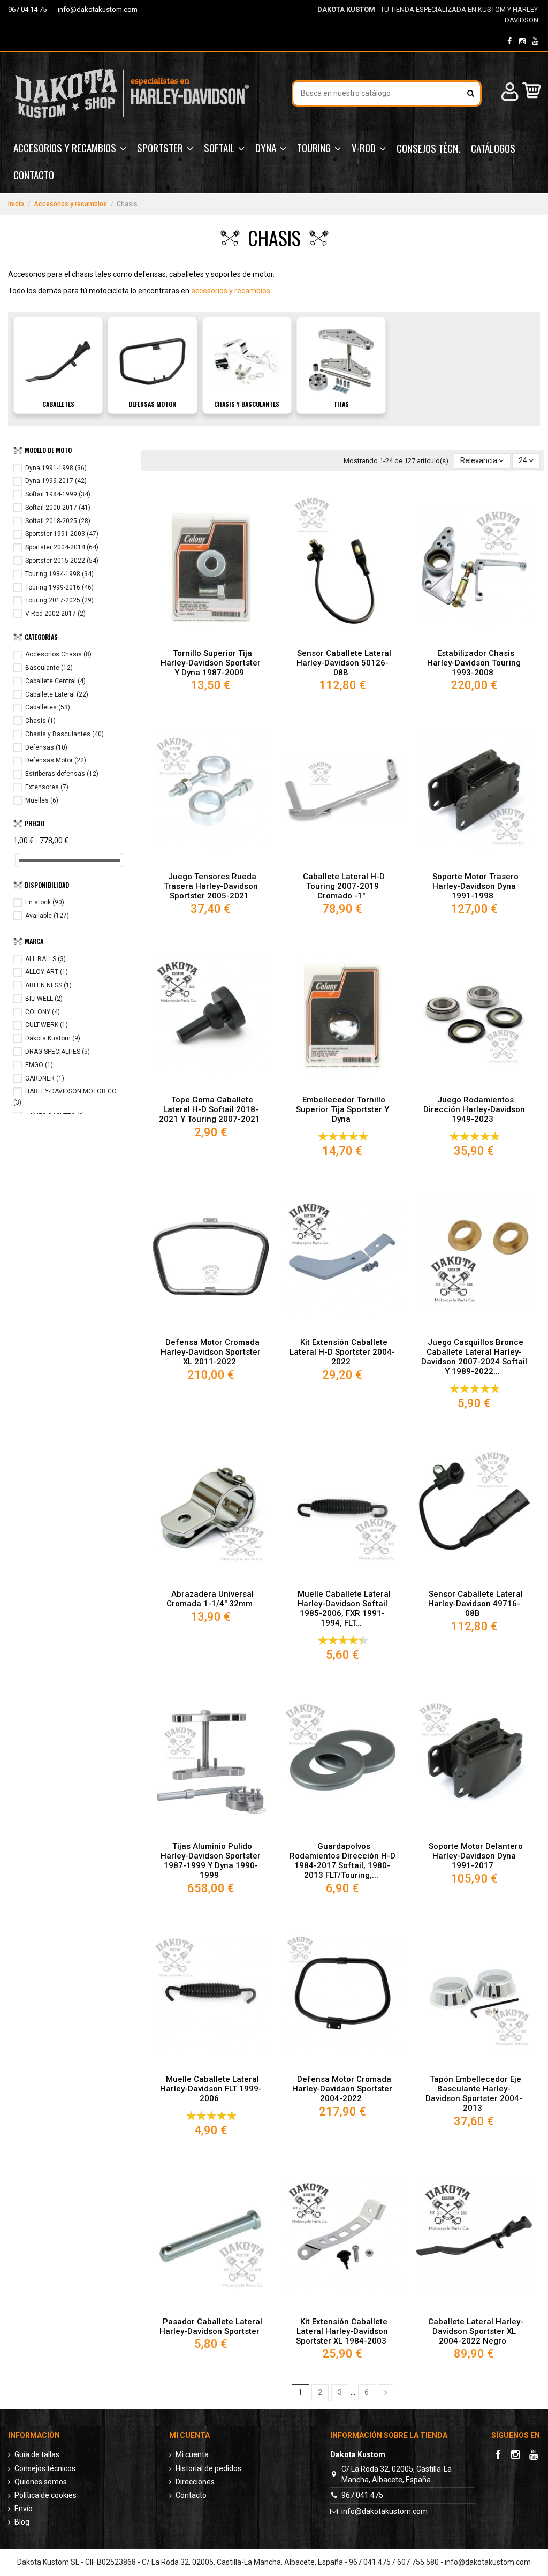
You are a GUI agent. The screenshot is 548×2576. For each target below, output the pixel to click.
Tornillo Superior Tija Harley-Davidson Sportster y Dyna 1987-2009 (211, 663)
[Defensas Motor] (152, 361)
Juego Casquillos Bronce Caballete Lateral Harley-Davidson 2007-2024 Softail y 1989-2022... (474, 1357)
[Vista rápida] (211, 639)
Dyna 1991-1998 (56, 468)
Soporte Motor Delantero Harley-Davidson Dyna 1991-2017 (476, 1856)
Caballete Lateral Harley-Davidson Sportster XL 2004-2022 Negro (476, 2331)
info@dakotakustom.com (98, 9)
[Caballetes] (58, 361)
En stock (45, 902)
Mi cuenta (192, 2454)
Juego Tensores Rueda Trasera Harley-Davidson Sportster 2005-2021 (211, 886)
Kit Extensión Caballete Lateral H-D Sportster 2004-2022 (342, 1352)
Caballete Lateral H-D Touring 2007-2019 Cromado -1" (344, 886)
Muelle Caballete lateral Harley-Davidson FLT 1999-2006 (211, 2089)
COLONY (43, 1012)
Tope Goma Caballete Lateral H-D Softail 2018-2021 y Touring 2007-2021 (210, 1109)
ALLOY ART (47, 972)
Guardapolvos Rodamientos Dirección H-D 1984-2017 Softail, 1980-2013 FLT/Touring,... (342, 1861)
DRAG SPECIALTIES (58, 1052)
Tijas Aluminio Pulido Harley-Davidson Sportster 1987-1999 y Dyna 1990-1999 (211, 1861)
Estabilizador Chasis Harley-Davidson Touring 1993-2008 (474, 663)
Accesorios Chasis (58, 654)
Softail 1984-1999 (58, 494)
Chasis (40, 721)
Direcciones (195, 2482)
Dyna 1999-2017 (56, 481)
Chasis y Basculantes (247, 404)
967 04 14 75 (28, 9)
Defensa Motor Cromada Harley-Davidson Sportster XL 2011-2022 (211, 1352)
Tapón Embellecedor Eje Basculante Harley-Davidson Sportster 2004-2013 (474, 2094)
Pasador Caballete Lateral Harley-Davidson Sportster (211, 2326)
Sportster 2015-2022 (62, 561)
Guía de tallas (37, 2454)
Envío (24, 2509)
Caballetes (58, 404)
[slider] (17, 860)
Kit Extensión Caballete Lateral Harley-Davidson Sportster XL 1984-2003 (342, 2331)
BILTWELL (44, 999)
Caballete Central (55, 681)
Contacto (191, 2495)
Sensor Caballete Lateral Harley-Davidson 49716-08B (475, 1604)
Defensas (46, 747)
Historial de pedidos (208, 2468)
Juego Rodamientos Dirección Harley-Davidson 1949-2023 (474, 1109)
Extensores (47, 787)
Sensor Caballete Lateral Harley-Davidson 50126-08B (344, 663)
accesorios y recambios (231, 291)
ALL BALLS (45, 959)
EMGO (39, 1065)
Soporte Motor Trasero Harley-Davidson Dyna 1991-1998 (475, 886)
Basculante (49, 668)
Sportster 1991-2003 (62, 534)
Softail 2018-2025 (58, 521)
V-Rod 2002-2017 (55, 614)
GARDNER (45, 1078)
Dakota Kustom (53, 1038)
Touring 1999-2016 (59, 587)
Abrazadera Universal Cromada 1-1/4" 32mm (210, 1599)
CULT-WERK (47, 1025)
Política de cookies (45, 2495)
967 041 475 (362, 2495)
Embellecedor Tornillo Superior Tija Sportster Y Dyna (342, 1109)
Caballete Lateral (57, 694)
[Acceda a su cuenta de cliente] (508, 93)
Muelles (42, 800)
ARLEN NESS (48, 985)
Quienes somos (41, 2482)
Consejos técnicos (45, 2468)
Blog (22, 2522)
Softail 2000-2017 (58, 508)
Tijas (341, 404)
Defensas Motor (152, 404)
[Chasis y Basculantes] (247, 361)
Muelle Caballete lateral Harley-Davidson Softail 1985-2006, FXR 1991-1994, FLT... (344, 1608)
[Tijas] (341, 361)
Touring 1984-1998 (59, 574)
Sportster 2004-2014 (62, 547)
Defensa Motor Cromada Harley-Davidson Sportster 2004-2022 (342, 2089)
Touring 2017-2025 (59, 600)
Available (47, 916)
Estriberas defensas (62, 774)
